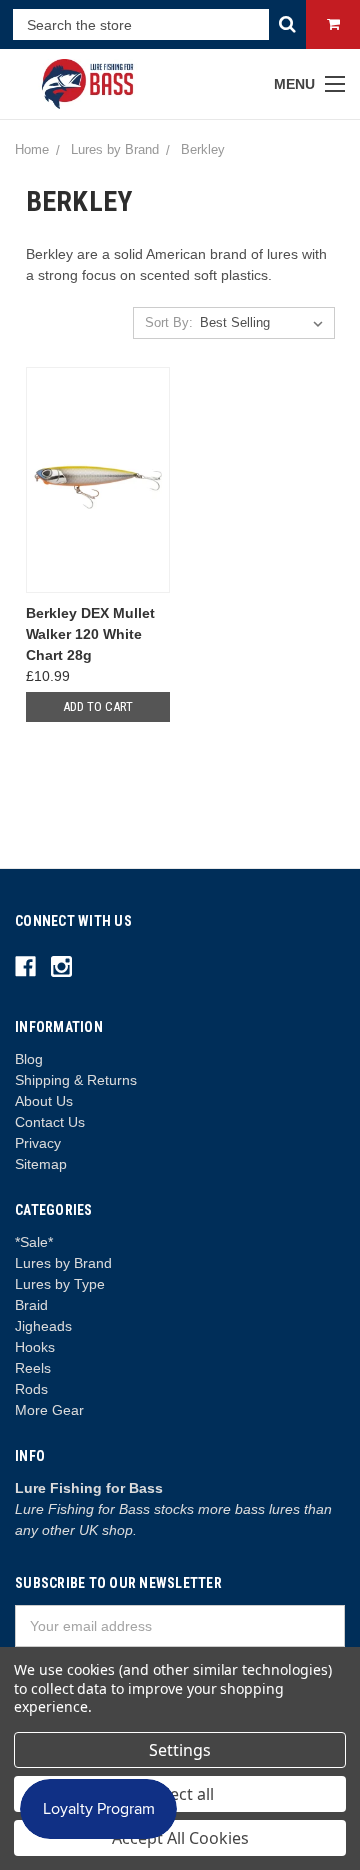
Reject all (180, 1794)
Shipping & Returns (76, 1080)
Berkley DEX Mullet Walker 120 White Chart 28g (90, 634)
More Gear (49, 1410)
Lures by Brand (63, 1263)
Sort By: (169, 322)
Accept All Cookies (180, 1838)
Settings (180, 1750)
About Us (44, 1101)
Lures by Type (60, 1284)
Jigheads (43, 1326)
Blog (29, 1059)
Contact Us (50, 1122)
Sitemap (41, 1164)
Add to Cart (98, 706)
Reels (33, 1368)
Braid (31, 1305)
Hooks (35, 1347)
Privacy (38, 1143)
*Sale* (34, 1242)
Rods (31, 1389)
